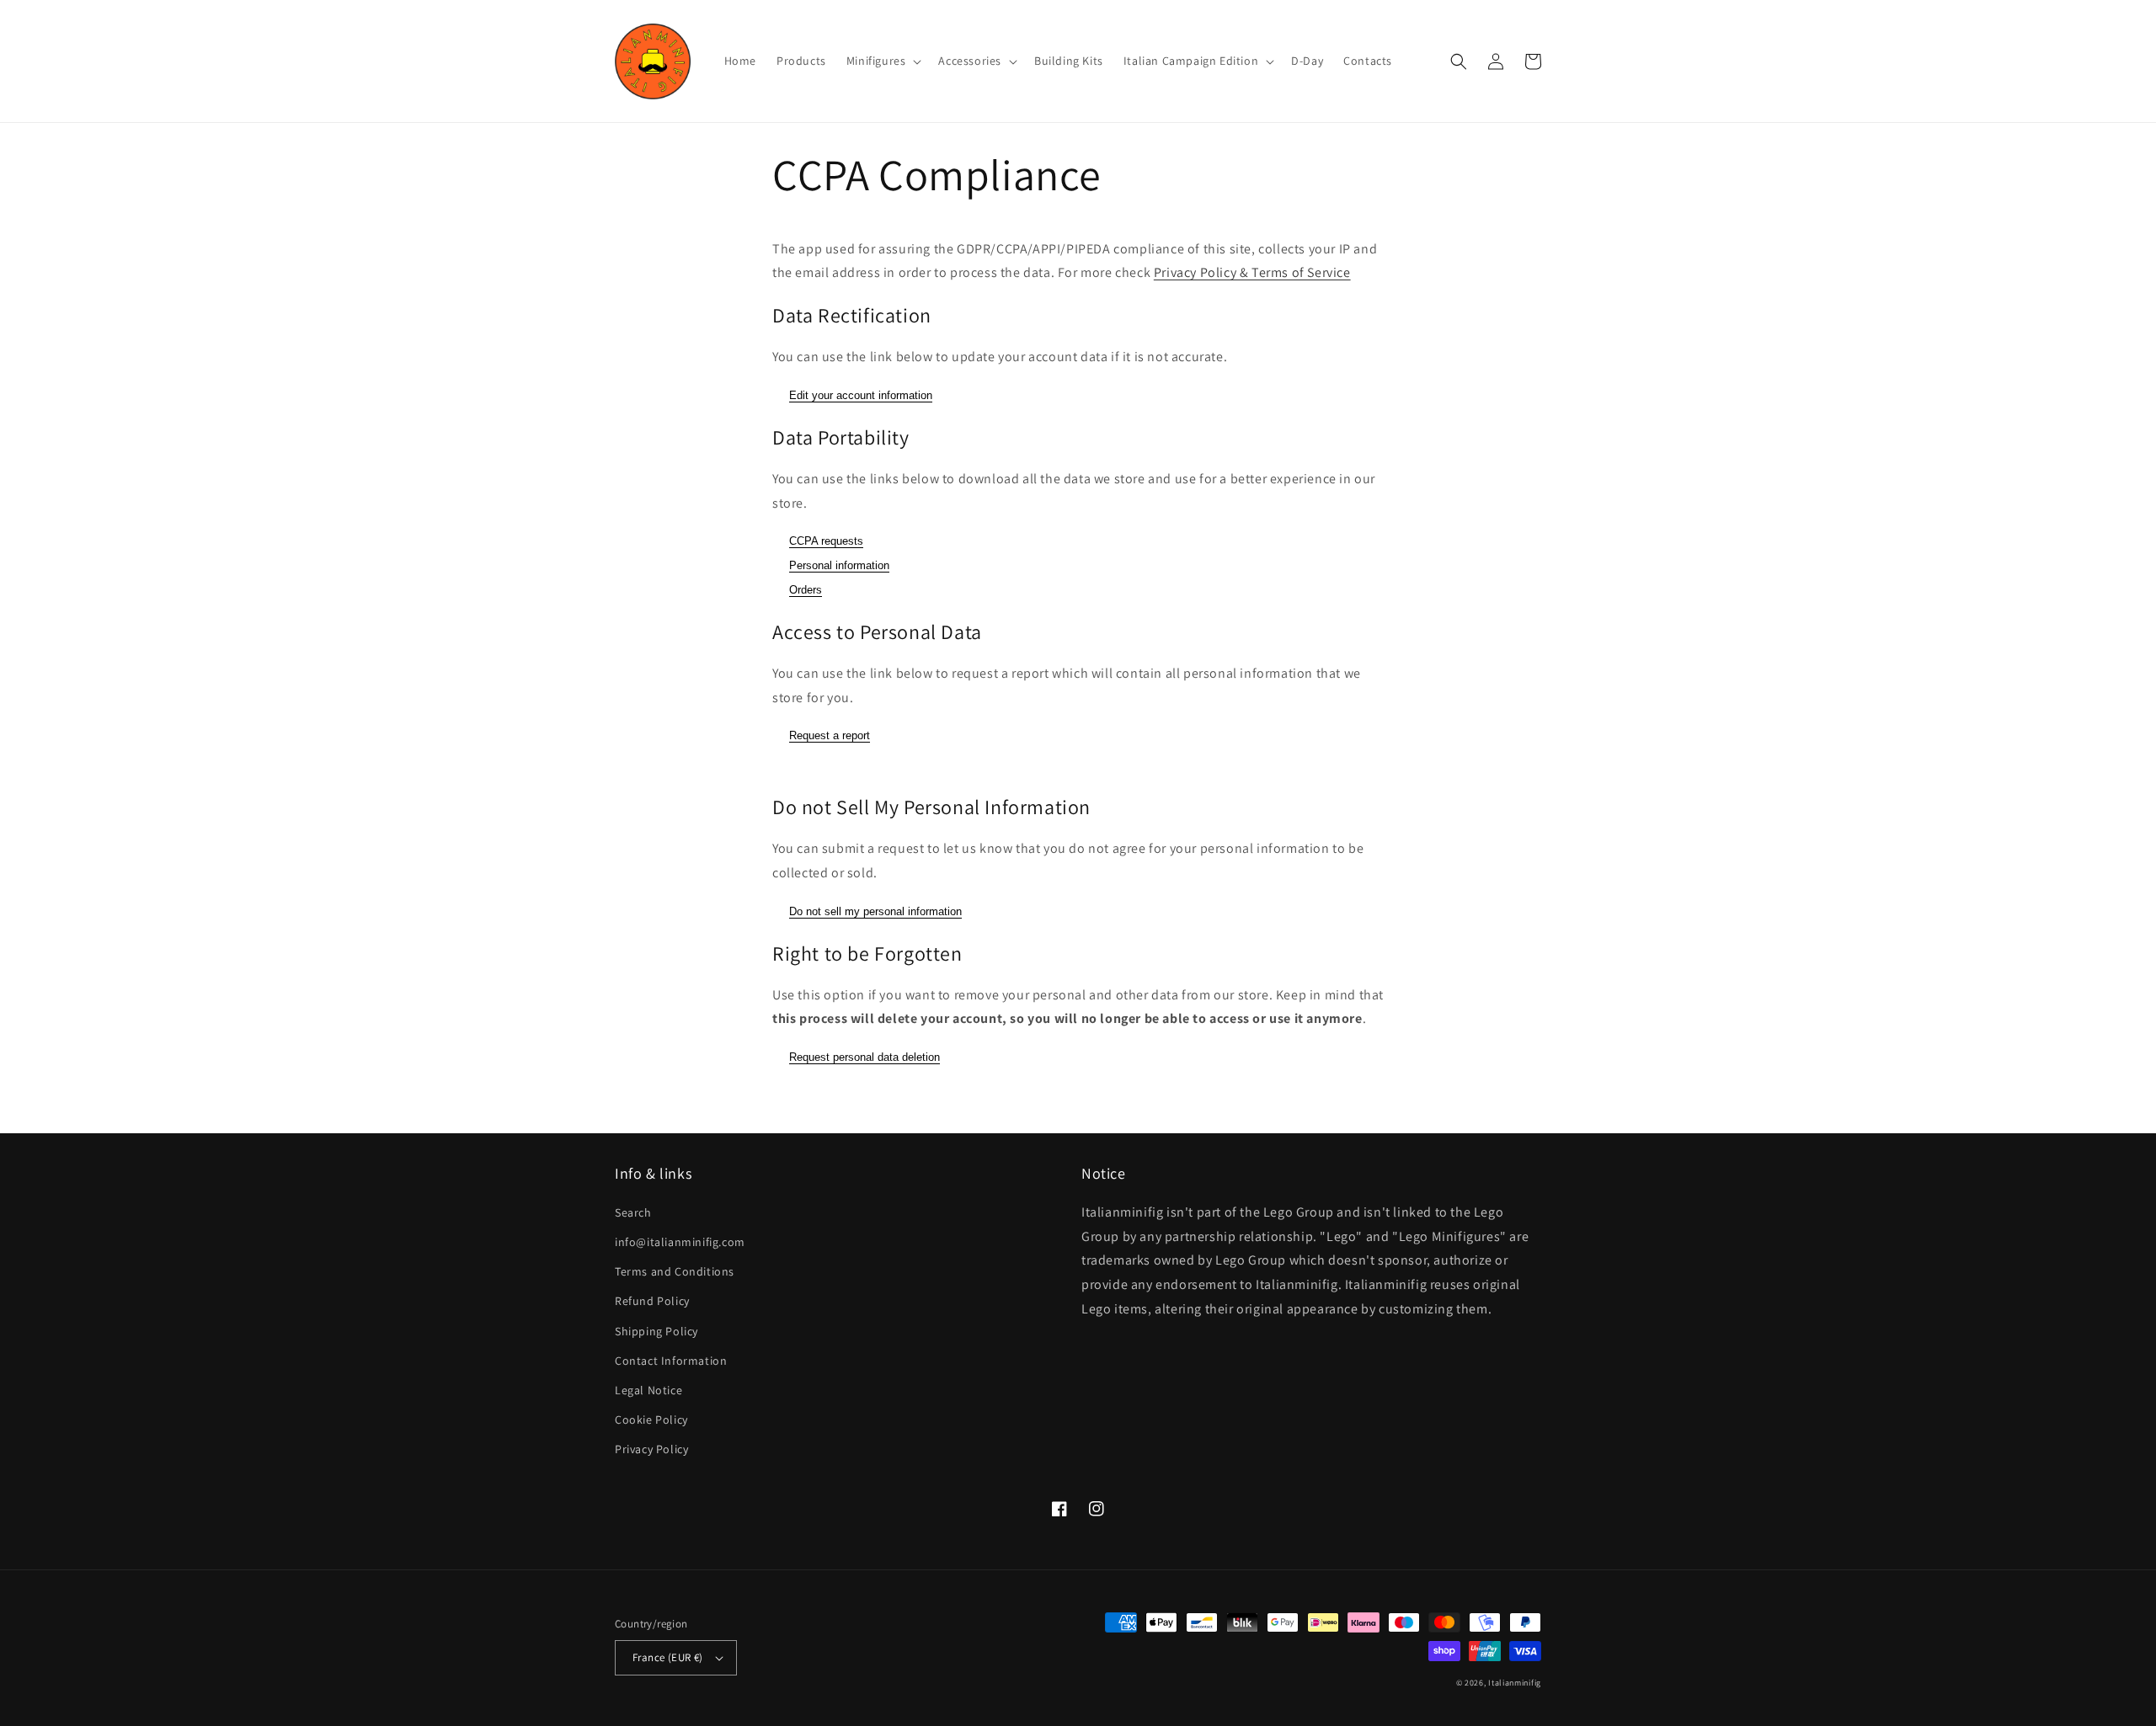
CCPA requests (826, 541)
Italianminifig (1515, 1683)
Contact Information (671, 1361)
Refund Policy (652, 1301)
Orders (806, 590)
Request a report (830, 735)
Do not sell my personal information (875, 911)
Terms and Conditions (675, 1271)
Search (633, 1212)
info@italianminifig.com (680, 1242)
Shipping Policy (656, 1331)
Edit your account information (861, 395)
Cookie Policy (651, 1420)
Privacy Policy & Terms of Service (1252, 272)
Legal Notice (648, 1390)
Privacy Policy (651, 1449)
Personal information (839, 565)
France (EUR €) (668, 1657)
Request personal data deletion (865, 1057)
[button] (883, 61)
